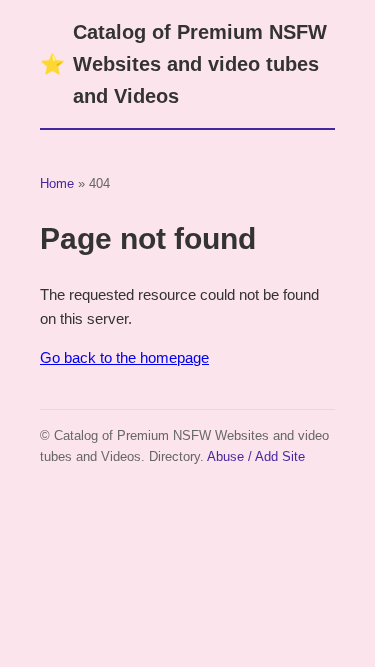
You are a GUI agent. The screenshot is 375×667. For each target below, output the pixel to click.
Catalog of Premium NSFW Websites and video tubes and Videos (183, 64)
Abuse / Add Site (256, 456)
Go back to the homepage (124, 357)
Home (57, 183)
